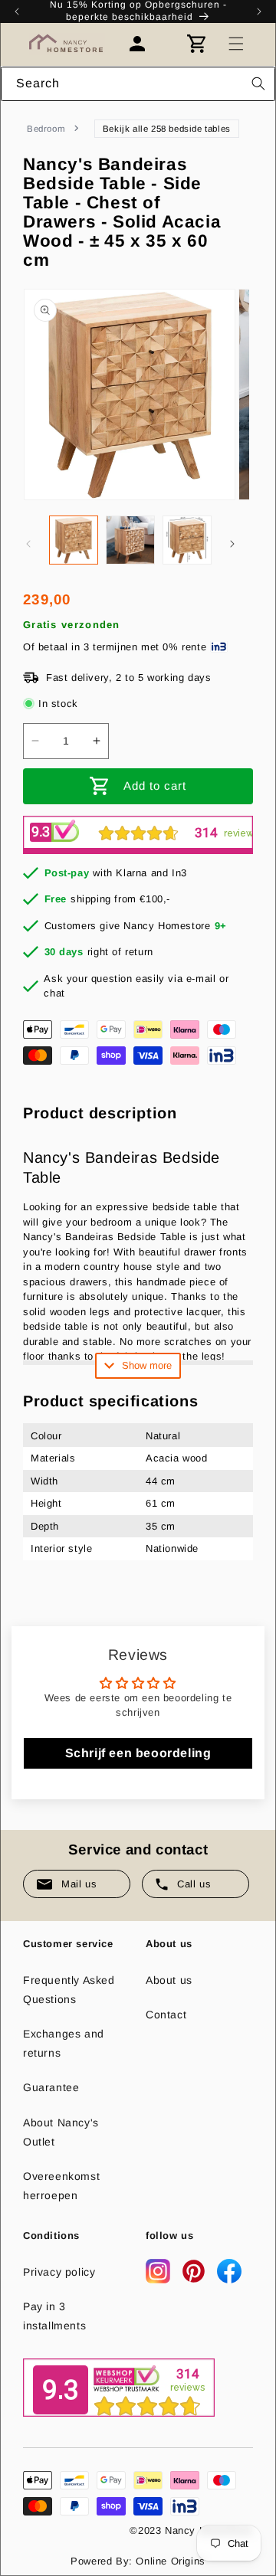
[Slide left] (28, 544)
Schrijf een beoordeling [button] (138, 1753)
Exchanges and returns (64, 2043)
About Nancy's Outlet (61, 2132)
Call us (194, 1884)
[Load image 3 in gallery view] (187, 540)
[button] (236, 44)
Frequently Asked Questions (69, 1990)
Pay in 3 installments (54, 2316)
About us (169, 1980)
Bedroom (46, 129)
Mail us (79, 1884)
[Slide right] (232, 544)
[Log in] (145, 44)
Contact (166, 2015)
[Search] (258, 83)
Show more (147, 1365)
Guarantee (51, 2087)
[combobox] (138, 84)
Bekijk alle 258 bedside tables (167, 129)
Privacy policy (59, 2272)
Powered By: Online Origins (138, 2561)
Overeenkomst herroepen (61, 2186)
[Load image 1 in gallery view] (74, 540)
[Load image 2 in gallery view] (130, 540)
